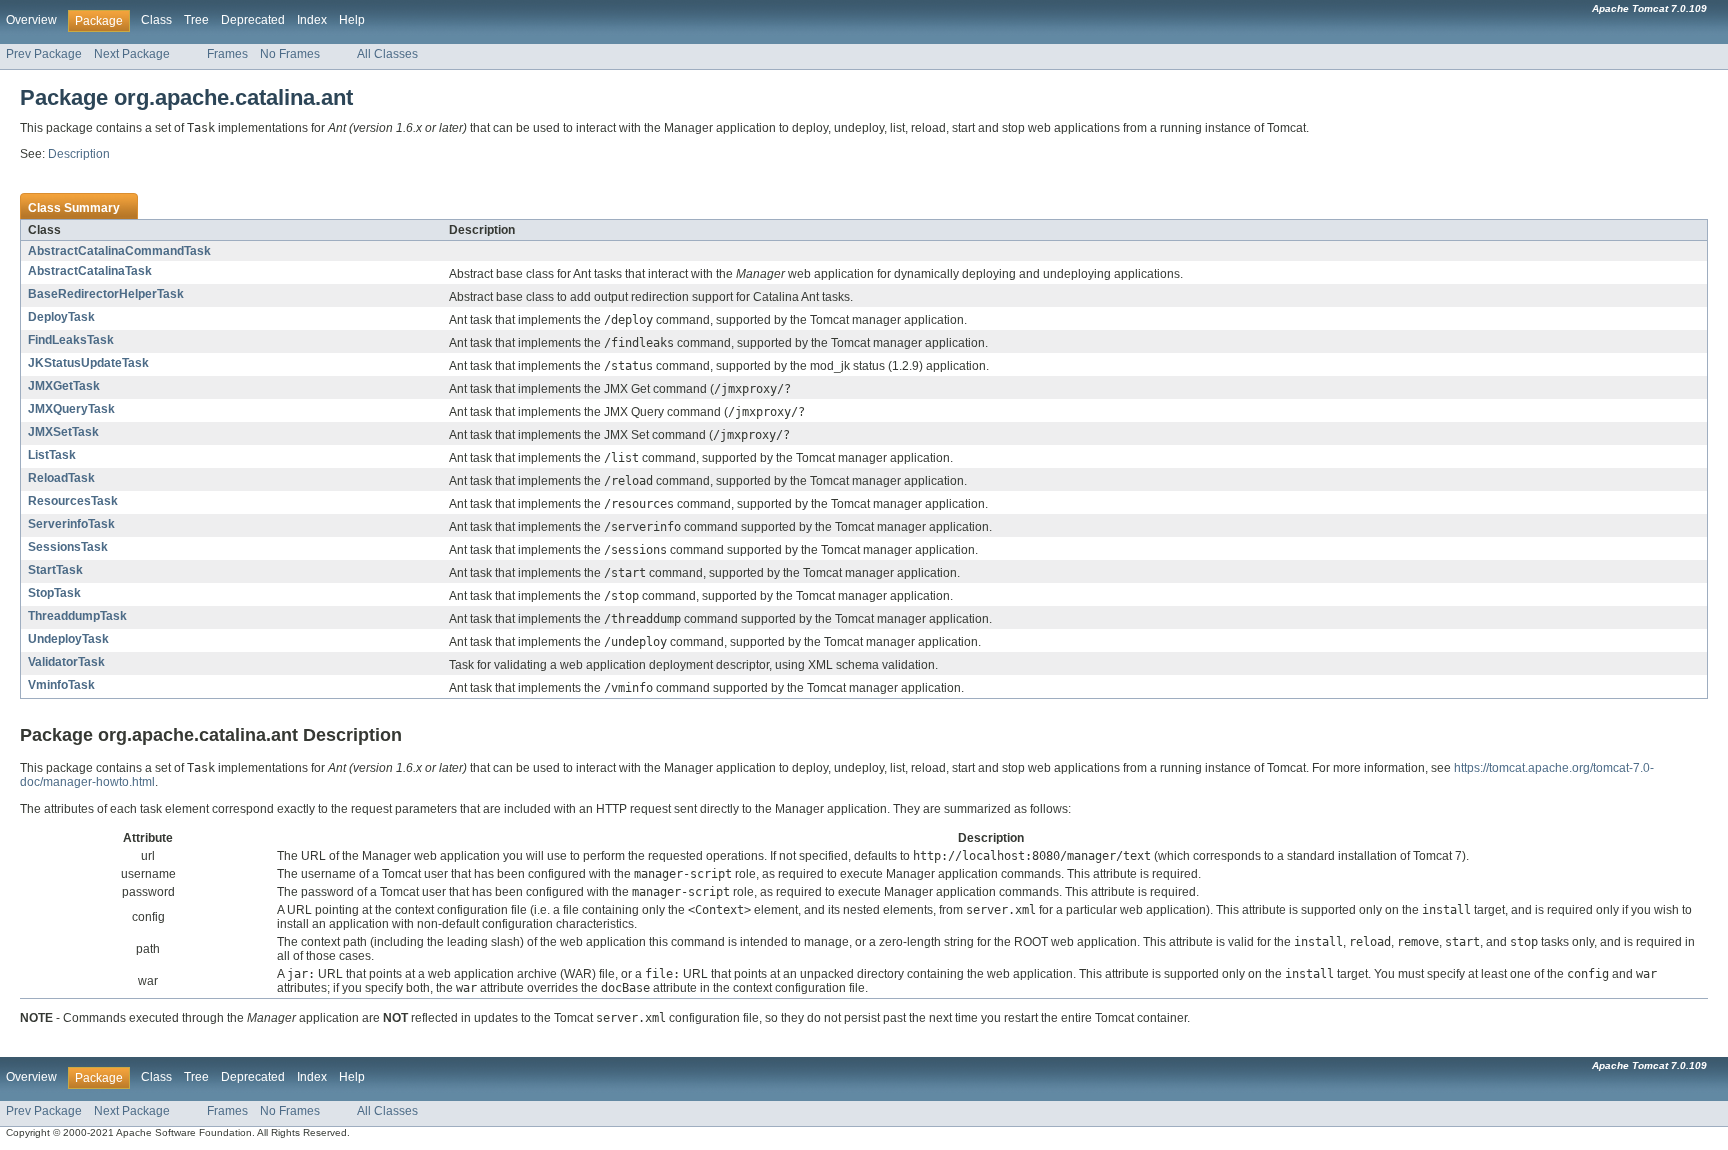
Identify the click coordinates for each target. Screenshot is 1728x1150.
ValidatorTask (66, 662)
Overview (31, 20)
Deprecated (253, 20)
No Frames (290, 54)
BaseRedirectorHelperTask (106, 294)
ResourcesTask (73, 501)
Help (352, 20)
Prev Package (44, 54)
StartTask (55, 570)
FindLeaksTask (71, 340)
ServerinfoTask (71, 524)
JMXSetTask (63, 432)
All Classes (387, 54)
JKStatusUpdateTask (88, 363)
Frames (227, 54)
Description (79, 154)
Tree (196, 20)
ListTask (52, 455)
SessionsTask (68, 547)
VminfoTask (61, 685)
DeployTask (61, 317)
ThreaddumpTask (77, 616)
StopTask (54, 593)
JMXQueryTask (71, 409)
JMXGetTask (64, 386)
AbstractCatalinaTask (90, 271)
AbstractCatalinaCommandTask (119, 251)
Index (312, 20)
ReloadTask (61, 478)
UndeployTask (68, 639)
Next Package (132, 54)
